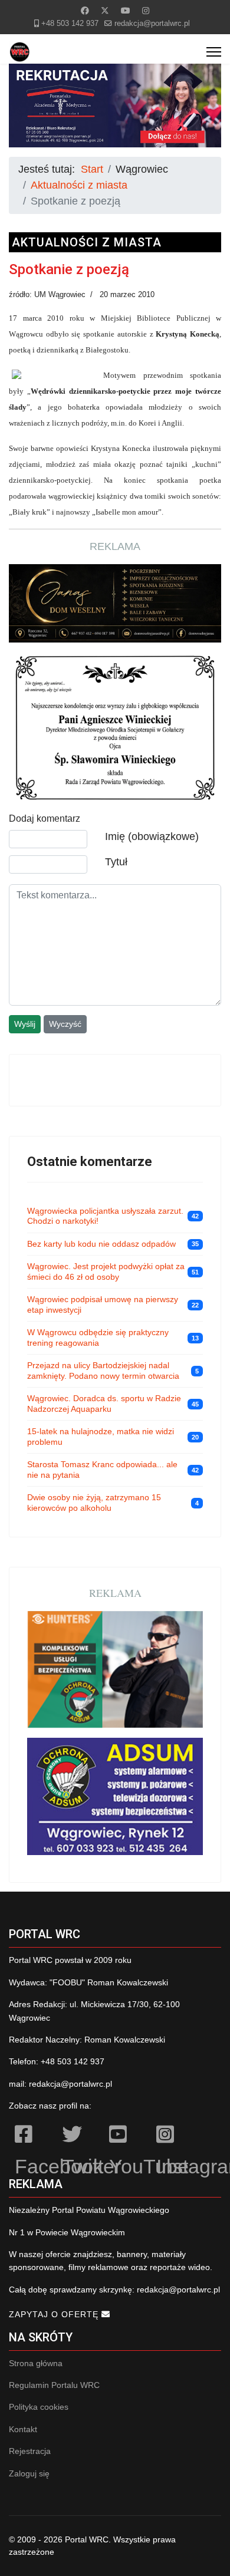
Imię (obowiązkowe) (152, 836)
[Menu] (214, 52)
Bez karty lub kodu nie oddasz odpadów (101, 1244)
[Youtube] (126, 11)
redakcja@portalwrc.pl (152, 24)
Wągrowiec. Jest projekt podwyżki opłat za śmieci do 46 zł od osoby (106, 1271)
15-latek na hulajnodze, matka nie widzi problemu (101, 1437)
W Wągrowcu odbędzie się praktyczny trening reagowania (98, 1338)
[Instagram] (146, 11)
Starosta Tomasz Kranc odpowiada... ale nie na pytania (102, 1470)
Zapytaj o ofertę (55, 2314)
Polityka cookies (39, 2407)
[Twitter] (105, 11)
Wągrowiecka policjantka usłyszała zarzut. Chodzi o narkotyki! (105, 1216)
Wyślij (25, 1024)
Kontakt (23, 2429)
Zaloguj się (29, 2473)
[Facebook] (85, 11)
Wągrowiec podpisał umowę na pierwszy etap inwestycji (103, 1305)
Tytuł (116, 862)
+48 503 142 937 (70, 24)
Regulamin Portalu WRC (54, 2385)
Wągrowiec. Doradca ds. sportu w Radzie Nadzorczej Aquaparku (104, 1404)
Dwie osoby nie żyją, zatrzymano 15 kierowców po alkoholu (94, 1503)
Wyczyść (65, 1024)
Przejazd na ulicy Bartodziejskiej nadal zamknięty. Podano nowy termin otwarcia (103, 1371)
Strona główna (36, 2363)
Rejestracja (30, 2451)
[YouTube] (127, 2136)
